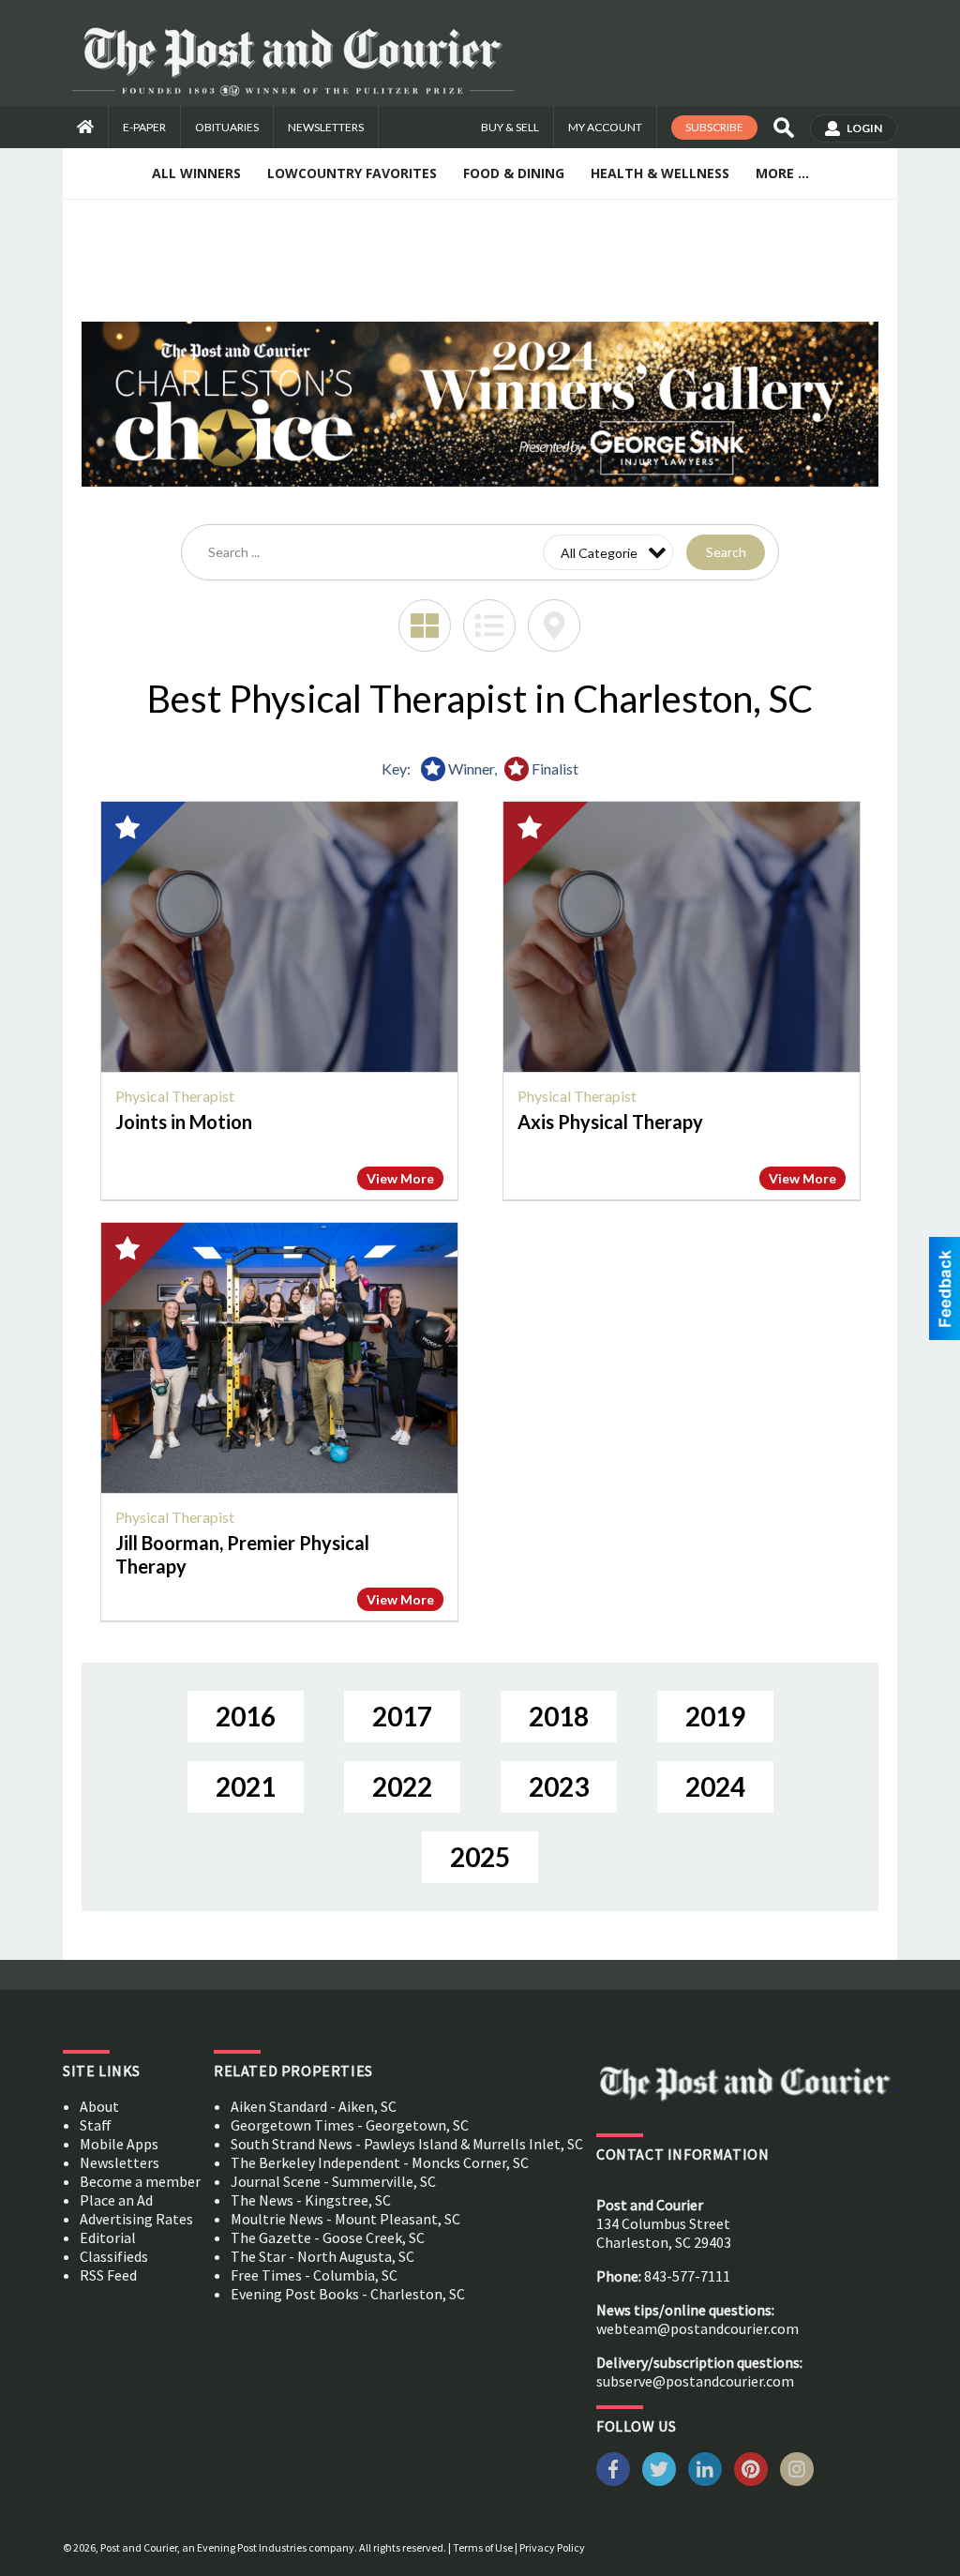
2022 (402, 1786)
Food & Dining (514, 173)
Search (726, 552)
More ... (782, 173)
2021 (246, 1786)
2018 (559, 1716)
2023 (559, 1786)
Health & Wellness (660, 173)
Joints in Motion (184, 1122)
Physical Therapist (175, 1096)
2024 (715, 1786)
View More (400, 1178)
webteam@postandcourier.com (697, 2328)
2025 (480, 1857)
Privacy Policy (552, 2547)
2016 (246, 1716)
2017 (402, 1716)
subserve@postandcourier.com (695, 2381)
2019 (715, 1716)
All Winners (196, 173)
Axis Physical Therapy (610, 1122)
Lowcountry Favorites (352, 173)
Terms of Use (483, 2547)
